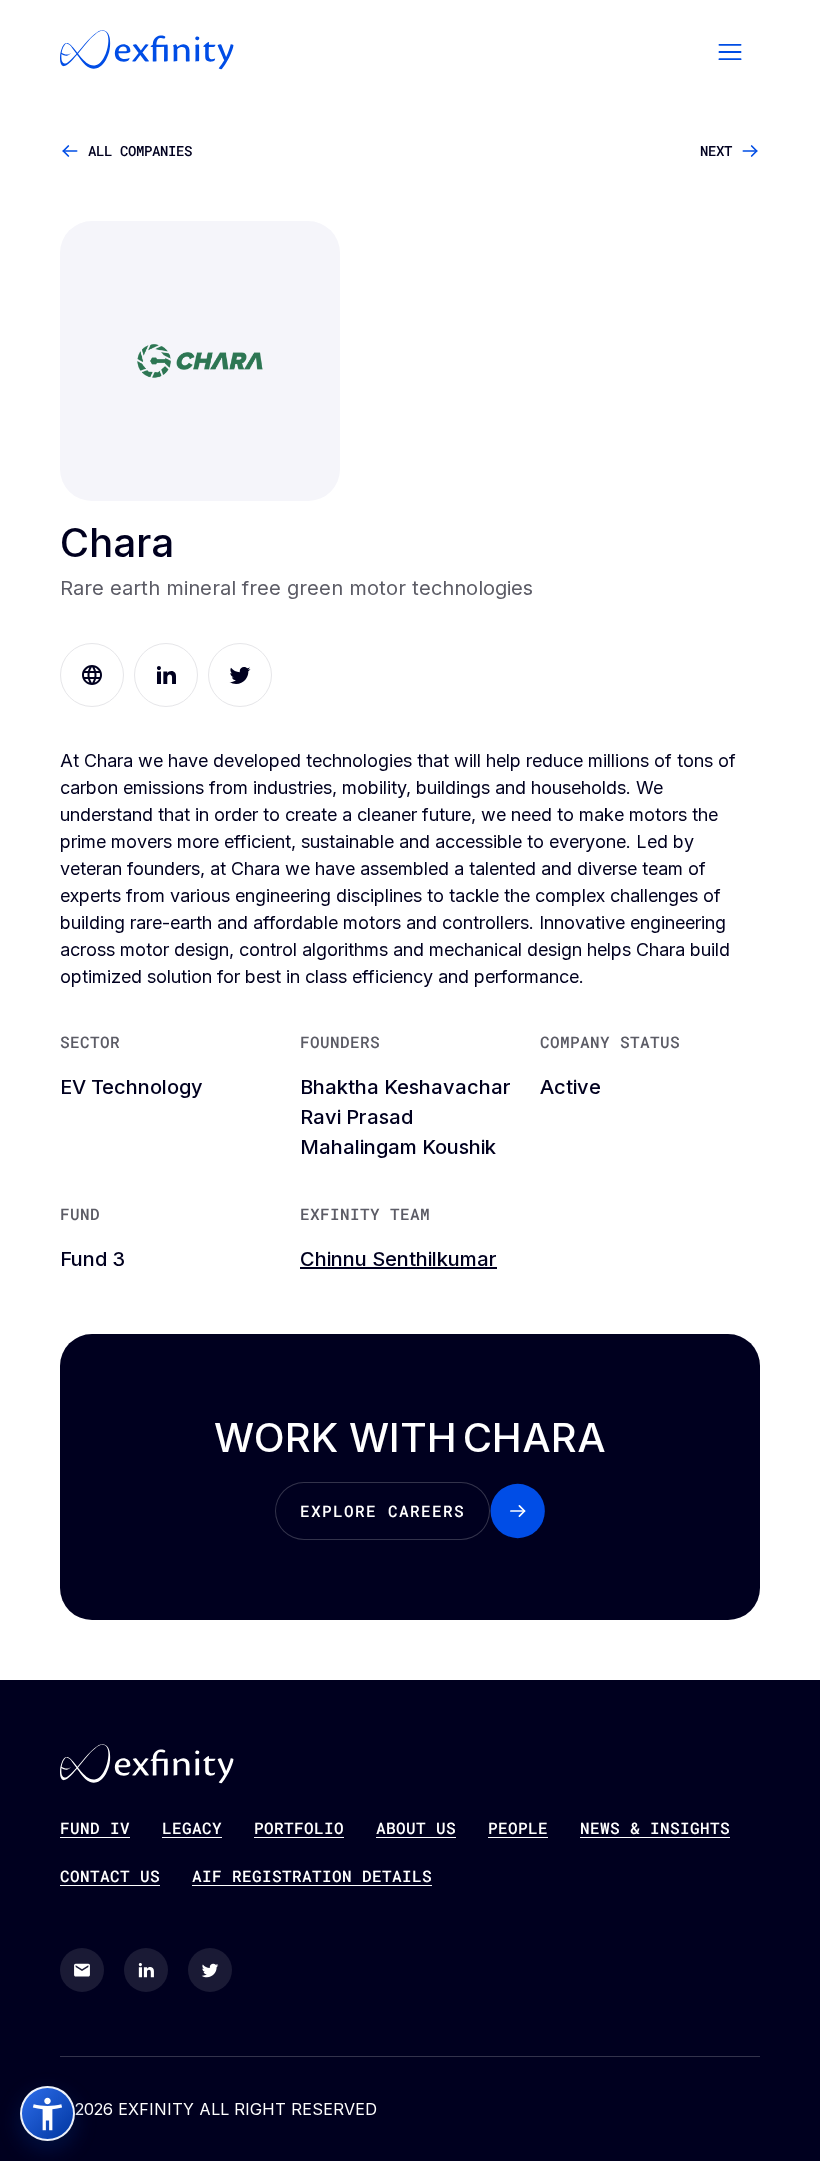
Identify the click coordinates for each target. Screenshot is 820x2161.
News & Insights (655, 1827)
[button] (730, 50)
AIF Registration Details (312, 1875)
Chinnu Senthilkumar (398, 1259)
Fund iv (95, 1827)
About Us (416, 1827)
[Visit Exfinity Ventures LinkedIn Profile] (146, 1970)
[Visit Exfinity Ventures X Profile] (210, 1970)
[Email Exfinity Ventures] (82, 1970)
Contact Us (110, 1875)
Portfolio (299, 1827)
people (518, 1827)
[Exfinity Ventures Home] (147, 50)
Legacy (192, 1827)
